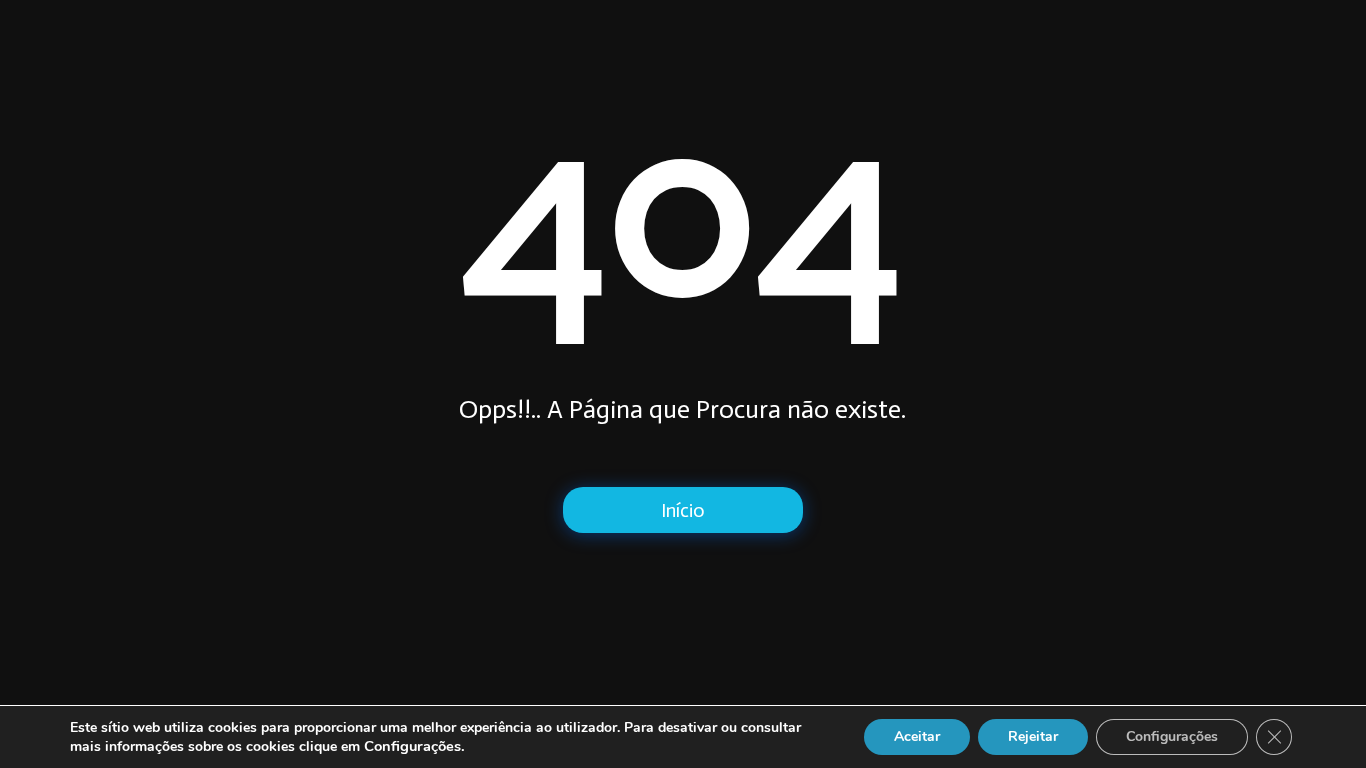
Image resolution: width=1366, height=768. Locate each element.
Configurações (1172, 736)
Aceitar (917, 736)
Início (683, 510)
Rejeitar (1033, 736)
